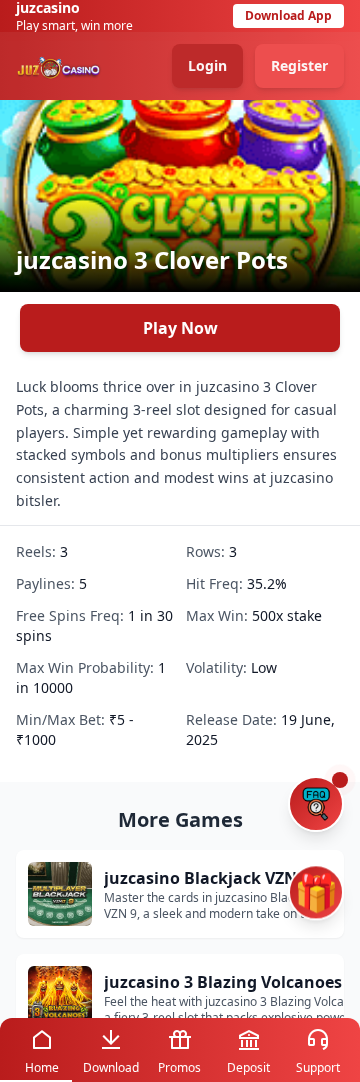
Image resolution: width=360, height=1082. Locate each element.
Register (299, 65)
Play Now (180, 328)
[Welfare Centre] (316, 804)
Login (207, 65)
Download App (288, 15)
